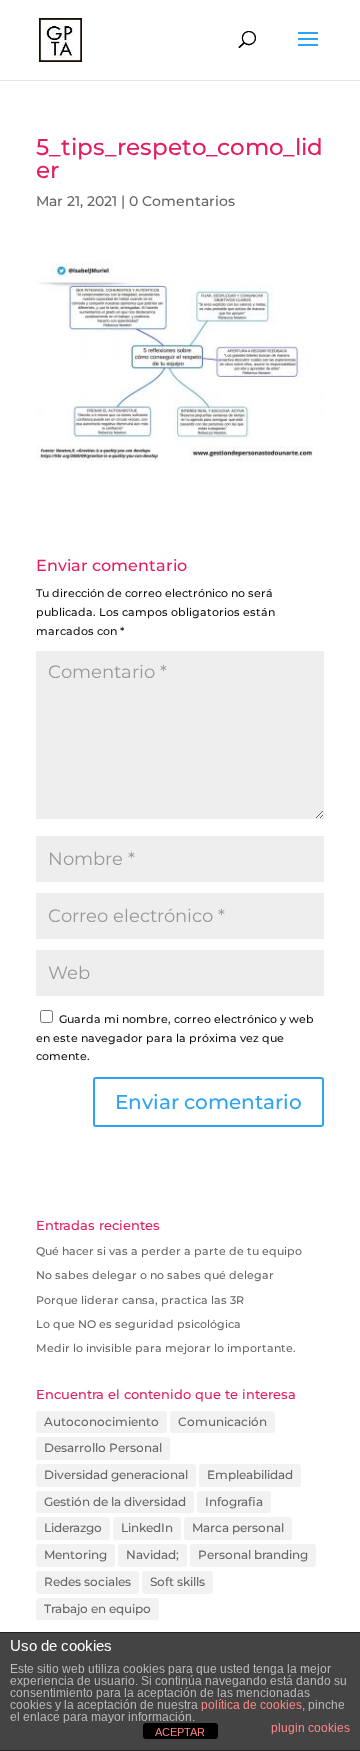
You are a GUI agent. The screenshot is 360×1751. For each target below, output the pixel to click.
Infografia (234, 1501)
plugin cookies (310, 1728)
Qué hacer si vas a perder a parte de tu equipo (169, 1251)
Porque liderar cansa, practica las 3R (140, 1300)
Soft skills (177, 1581)
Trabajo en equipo (97, 1608)
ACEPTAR (180, 1732)
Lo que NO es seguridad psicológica (138, 1324)
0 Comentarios (182, 201)
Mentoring (75, 1554)
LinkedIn (147, 1527)
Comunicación (222, 1421)
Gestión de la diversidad (115, 1501)
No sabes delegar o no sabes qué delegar (155, 1275)
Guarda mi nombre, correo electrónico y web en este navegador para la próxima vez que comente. (175, 1037)
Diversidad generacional (116, 1474)
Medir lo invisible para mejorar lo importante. (166, 1348)
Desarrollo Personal (103, 1447)
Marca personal (238, 1527)
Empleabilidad (250, 1474)
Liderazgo (73, 1527)
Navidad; (152, 1554)
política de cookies (251, 1705)
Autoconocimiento (101, 1421)
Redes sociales (87, 1581)
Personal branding (253, 1554)
